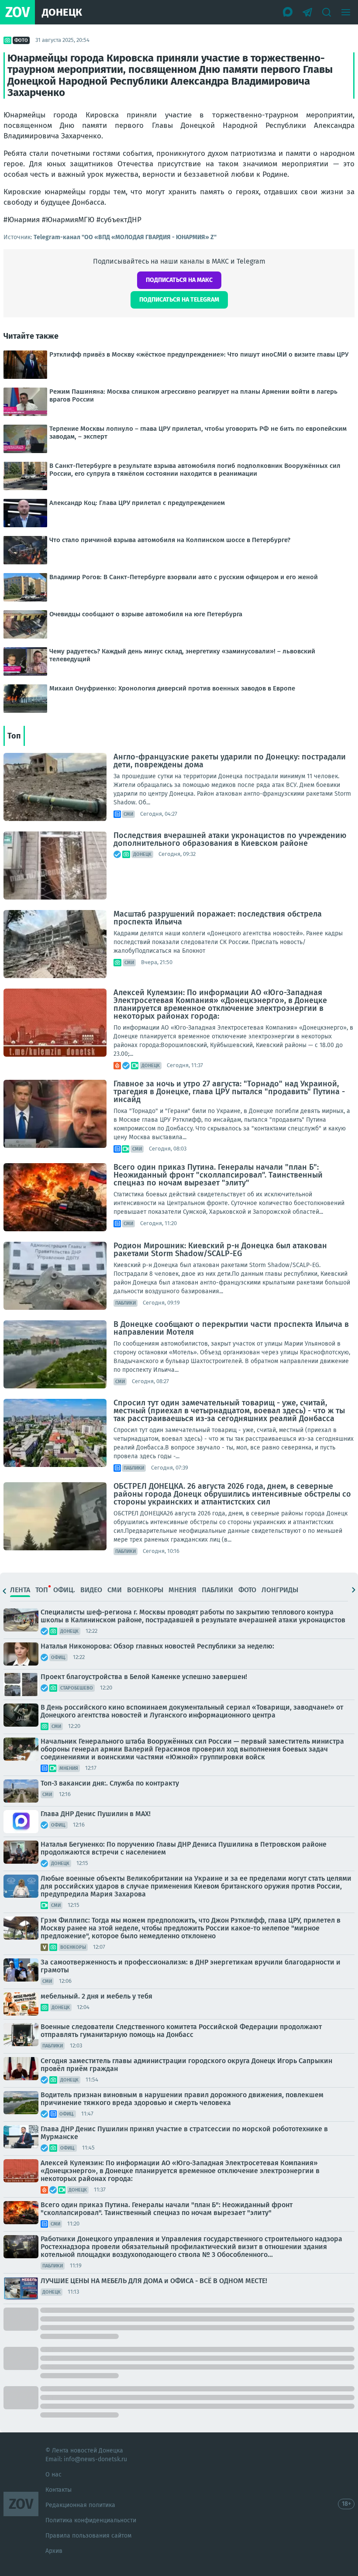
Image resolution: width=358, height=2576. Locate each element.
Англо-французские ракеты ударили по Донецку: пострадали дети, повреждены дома (230, 761)
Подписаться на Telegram (179, 300)
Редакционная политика (80, 2505)
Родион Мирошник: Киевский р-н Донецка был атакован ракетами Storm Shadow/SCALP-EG (220, 1250)
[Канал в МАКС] (288, 12)
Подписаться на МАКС (179, 280)
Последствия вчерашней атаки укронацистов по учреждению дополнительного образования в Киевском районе (230, 839)
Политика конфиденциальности (91, 2520)
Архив (54, 2551)
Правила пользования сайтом (88, 2536)
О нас (53, 2475)
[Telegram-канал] (307, 12)
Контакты (59, 2490)
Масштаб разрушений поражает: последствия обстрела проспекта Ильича (218, 918)
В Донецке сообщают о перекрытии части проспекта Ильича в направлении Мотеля (231, 1328)
